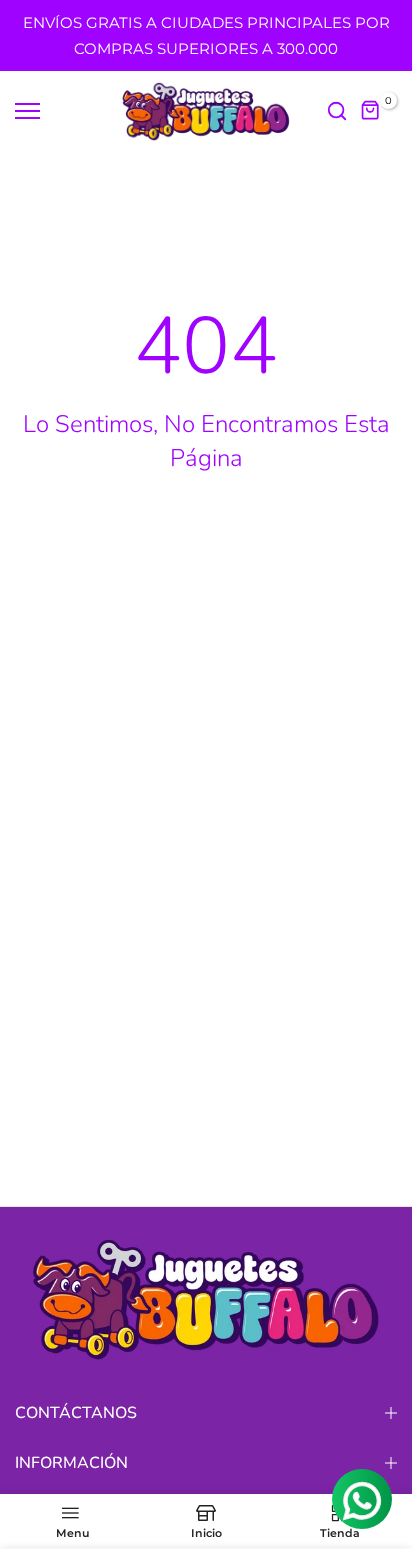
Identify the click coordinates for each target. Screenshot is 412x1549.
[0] (371, 111)
